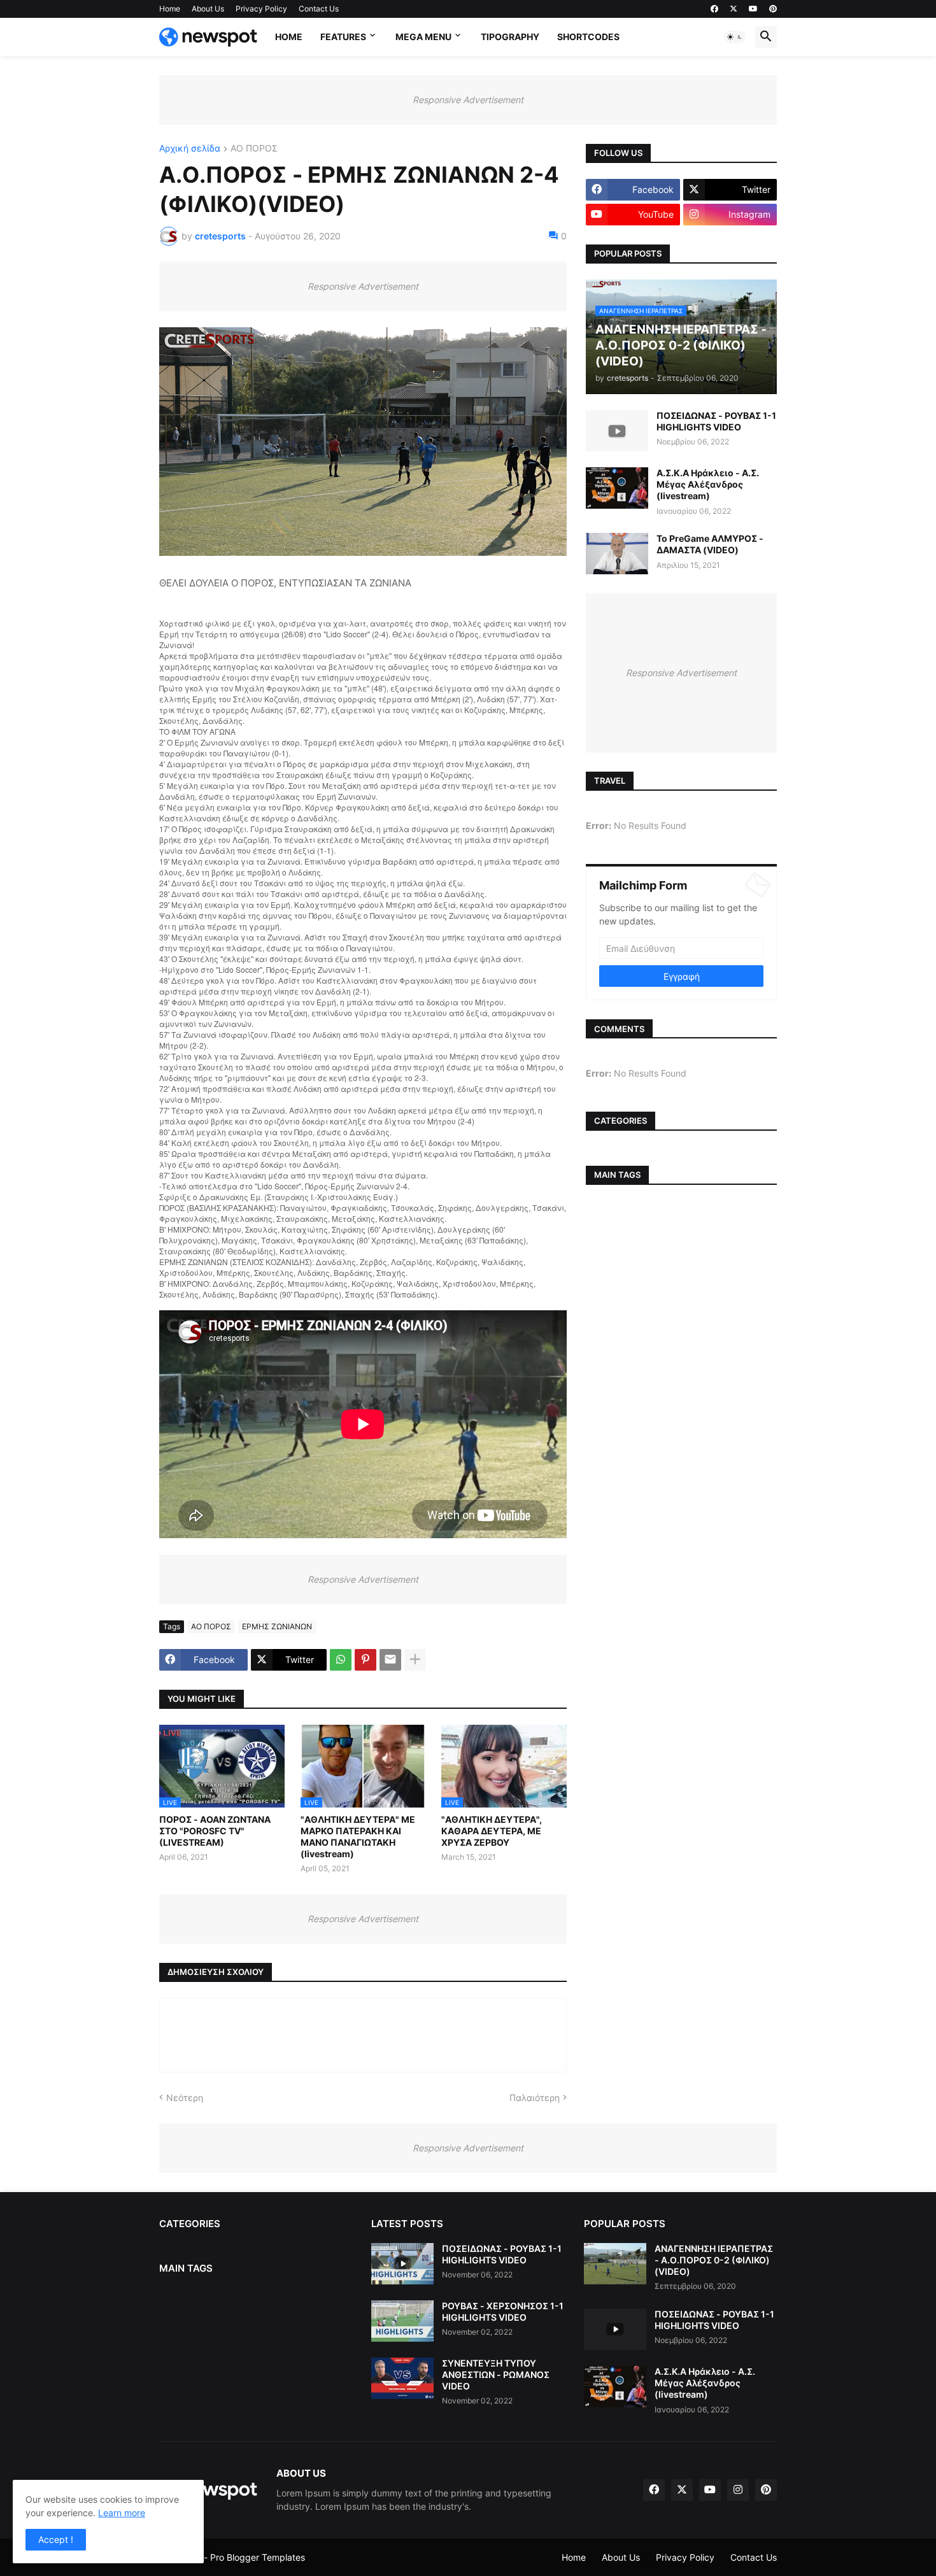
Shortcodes (588, 37)
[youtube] (753, 9)
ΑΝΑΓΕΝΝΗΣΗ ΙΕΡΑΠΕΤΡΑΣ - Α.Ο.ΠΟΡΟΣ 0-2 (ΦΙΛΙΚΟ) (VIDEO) (714, 2260)
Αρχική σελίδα (190, 149)
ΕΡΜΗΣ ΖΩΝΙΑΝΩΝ (277, 1626)
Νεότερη (185, 2098)
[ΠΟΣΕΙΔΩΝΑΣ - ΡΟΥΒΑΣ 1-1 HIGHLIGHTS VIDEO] (617, 431)
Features (343, 37)
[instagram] (738, 2490)
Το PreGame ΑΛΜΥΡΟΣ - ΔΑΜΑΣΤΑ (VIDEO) (710, 544)
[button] (735, 37)
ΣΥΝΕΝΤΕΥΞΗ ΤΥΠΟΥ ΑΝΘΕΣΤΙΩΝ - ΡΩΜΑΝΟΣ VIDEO (496, 2374)
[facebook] (714, 9)
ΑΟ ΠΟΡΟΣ (254, 149)
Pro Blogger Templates (258, 2557)
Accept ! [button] (56, 2539)
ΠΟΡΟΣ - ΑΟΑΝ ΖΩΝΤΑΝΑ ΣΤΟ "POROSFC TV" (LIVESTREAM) (215, 1831)
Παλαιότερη (535, 2098)
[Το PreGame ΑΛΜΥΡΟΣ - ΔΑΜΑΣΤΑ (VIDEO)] (617, 554)
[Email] (390, 1660)
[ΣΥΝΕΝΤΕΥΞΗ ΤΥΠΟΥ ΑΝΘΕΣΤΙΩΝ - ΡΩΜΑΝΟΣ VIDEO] (402, 2378)
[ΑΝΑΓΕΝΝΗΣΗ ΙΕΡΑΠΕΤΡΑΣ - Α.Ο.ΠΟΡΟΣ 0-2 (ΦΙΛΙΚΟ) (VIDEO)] (615, 2264)
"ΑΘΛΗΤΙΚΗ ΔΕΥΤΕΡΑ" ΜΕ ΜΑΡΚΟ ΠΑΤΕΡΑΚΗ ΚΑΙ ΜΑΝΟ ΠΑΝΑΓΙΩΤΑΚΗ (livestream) (358, 1837)
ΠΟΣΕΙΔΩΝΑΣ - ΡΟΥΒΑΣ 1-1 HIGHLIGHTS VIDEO (716, 421)
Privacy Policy (261, 9)
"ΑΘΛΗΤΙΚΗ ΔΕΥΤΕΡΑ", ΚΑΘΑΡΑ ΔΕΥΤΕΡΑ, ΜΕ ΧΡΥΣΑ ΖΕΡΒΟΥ (492, 1831)
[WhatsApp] (341, 1660)
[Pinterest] (365, 1660)
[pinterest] (773, 9)
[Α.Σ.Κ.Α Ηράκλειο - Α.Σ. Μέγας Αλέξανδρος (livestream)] (617, 488)
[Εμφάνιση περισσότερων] (415, 1660)
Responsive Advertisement (468, 100)
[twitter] (734, 9)
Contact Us (319, 9)
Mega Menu (423, 37)
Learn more (122, 2513)
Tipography (510, 37)
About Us (208, 9)
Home (170, 9)
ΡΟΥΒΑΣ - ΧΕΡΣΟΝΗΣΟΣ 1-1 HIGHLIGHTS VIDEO (503, 2311)
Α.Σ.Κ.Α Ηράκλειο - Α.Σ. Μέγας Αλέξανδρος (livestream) (708, 484)
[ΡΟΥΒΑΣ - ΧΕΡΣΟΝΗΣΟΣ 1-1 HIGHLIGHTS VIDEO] (402, 2321)
